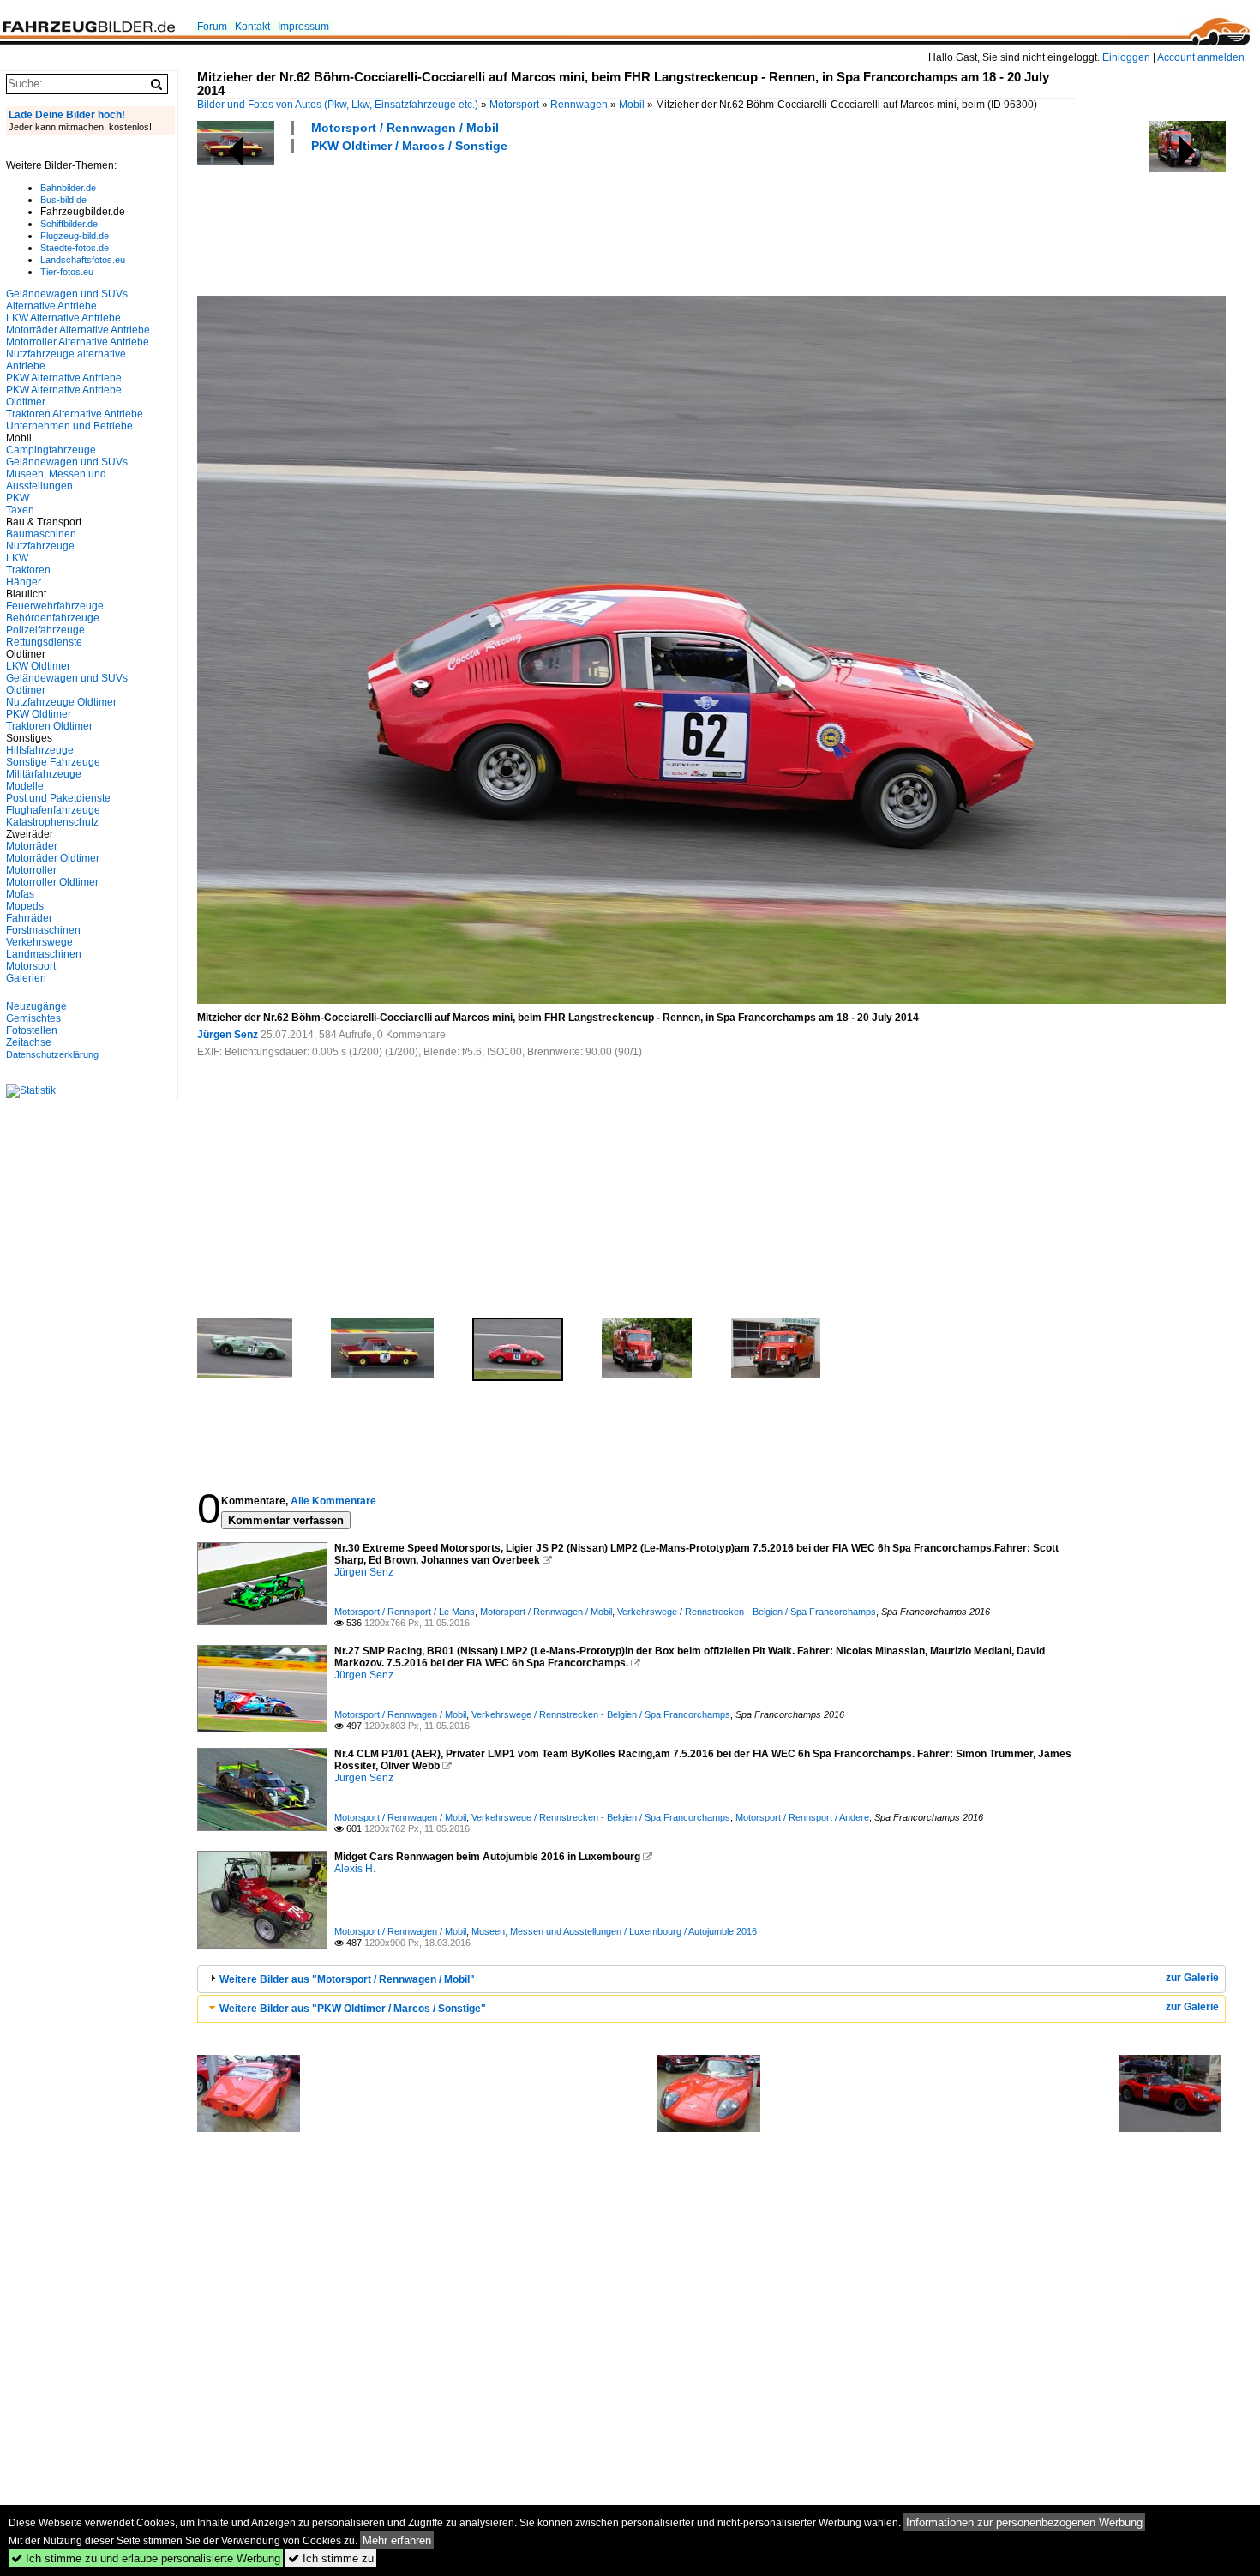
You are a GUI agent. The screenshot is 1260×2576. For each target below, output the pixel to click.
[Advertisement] (509, 222)
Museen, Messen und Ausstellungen (56, 480)
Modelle (25, 786)
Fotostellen (32, 1030)
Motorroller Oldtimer (52, 882)
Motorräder (32, 846)
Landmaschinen (44, 954)
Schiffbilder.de (69, 224)
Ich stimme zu (331, 2558)
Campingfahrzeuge (51, 450)
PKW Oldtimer (39, 714)
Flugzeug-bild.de (75, 236)
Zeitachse (29, 1042)
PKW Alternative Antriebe (64, 378)
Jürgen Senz (228, 1035)
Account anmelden (1201, 57)
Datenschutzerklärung (52, 1054)
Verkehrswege (39, 942)
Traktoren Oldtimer (49, 726)
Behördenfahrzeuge (53, 618)
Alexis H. (355, 1869)
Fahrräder (29, 918)
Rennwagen (579, 105)
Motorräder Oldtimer (53, 858)
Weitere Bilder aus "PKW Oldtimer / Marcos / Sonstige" (353, 2009)
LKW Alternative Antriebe (63, 318)
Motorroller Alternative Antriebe (78, 342)
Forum (212, 27)
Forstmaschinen (43, 930)
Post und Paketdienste (58, 798)
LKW (17, 558)
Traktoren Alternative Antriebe (75, 414)
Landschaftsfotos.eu (83, 260)
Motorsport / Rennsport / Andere (802, 1817)
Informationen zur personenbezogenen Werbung (1024, 2522)
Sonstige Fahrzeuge (53, 762)
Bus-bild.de (63, 200)
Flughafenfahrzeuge (53, 810)
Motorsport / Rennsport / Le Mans (405, 1612)
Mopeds (25, 906)
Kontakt (252, 27)
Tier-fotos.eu (67, 272)
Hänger (24, 582)
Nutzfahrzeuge (40, 546)
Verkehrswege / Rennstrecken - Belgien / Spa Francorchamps (747, 1612)
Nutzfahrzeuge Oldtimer (61, 702)
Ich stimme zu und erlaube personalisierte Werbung (146, 2558)
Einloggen (1126, 57)
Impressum (303, 27)
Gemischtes (33, 1018)
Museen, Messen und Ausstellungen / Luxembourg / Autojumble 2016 (614, 1931)
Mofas (20, 894)
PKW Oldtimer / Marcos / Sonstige (409, 146)
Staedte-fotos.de (75, 248)
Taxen (20, 510)
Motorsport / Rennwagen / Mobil (405, 128)
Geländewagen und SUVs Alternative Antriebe (67, 300)
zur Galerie (1192, 1978)
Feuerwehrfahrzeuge (55, 606)
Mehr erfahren (397, 2540)
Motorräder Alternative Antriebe (78, 330)
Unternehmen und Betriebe (69, 426)
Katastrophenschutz (52, 822)
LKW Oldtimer (38, 666)
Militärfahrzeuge (44, 774)
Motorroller (31, 870)
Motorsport (514, 105)
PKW (18, 498)
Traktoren (28, 570)
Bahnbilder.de (68, 188)
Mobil (632, 105)
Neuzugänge (36, 1006)
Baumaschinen (41, 534)
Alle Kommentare (333, 1501)
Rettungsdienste (44, 642)
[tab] (711, 1979)
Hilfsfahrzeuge (40, 750)
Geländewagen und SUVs (67, 462)
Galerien (26, 978)
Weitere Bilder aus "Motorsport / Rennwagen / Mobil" (347, 1979)
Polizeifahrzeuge (45, 630)
